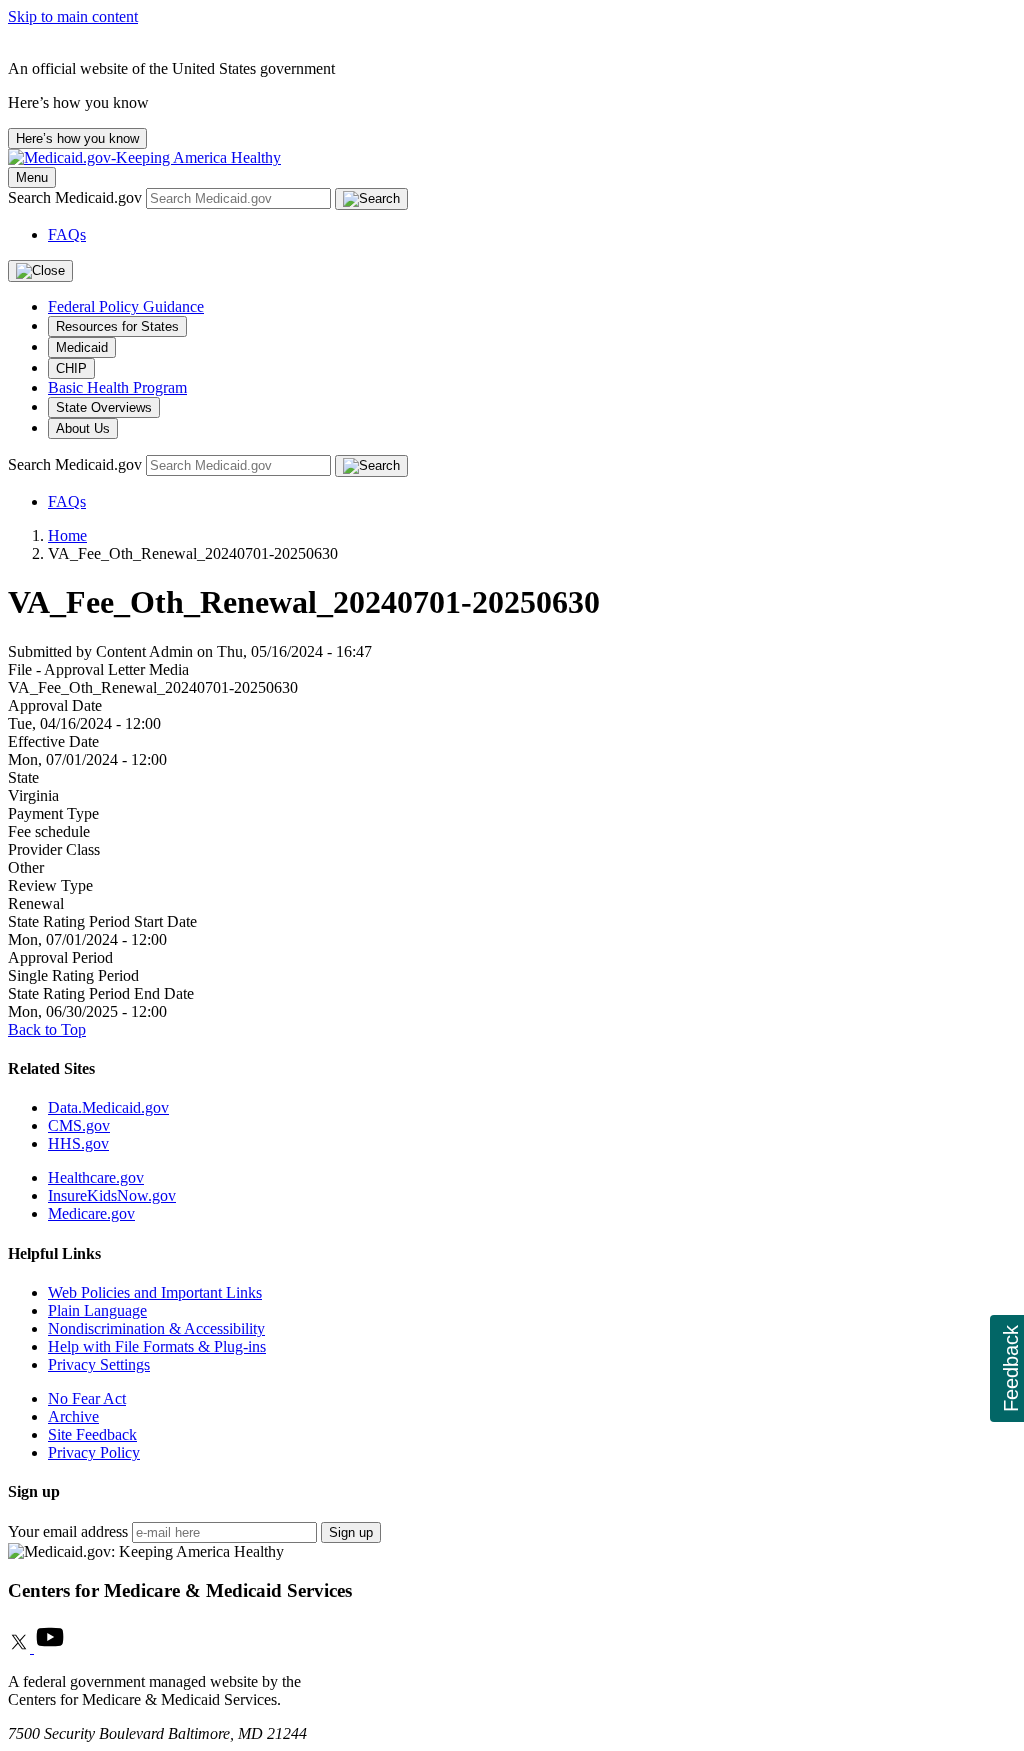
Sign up (351, 1532)
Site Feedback (92, 1434)
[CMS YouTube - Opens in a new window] (50, 1647)
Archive (73, 1416)
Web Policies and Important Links (155, 1292)
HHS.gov (78, 1143)
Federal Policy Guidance (126, 306)
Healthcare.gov (96, 1177)
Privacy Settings (99, 1364)
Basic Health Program (117, 387)
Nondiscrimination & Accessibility (156, 1328)
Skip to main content (73, 16)
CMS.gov (79, 1125)
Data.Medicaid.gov (108, 1107)
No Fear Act (87, 1398)
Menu (32, 177)
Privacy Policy (94, 1452)
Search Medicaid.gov (77, 197)
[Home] (144, 157)
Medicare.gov (91, 1213)
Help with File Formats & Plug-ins (157, 1346)
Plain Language (97, 1310)
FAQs (67, 234)
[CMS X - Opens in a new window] (21, 1647)
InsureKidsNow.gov (112, 1195)
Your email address (68, 1531)
